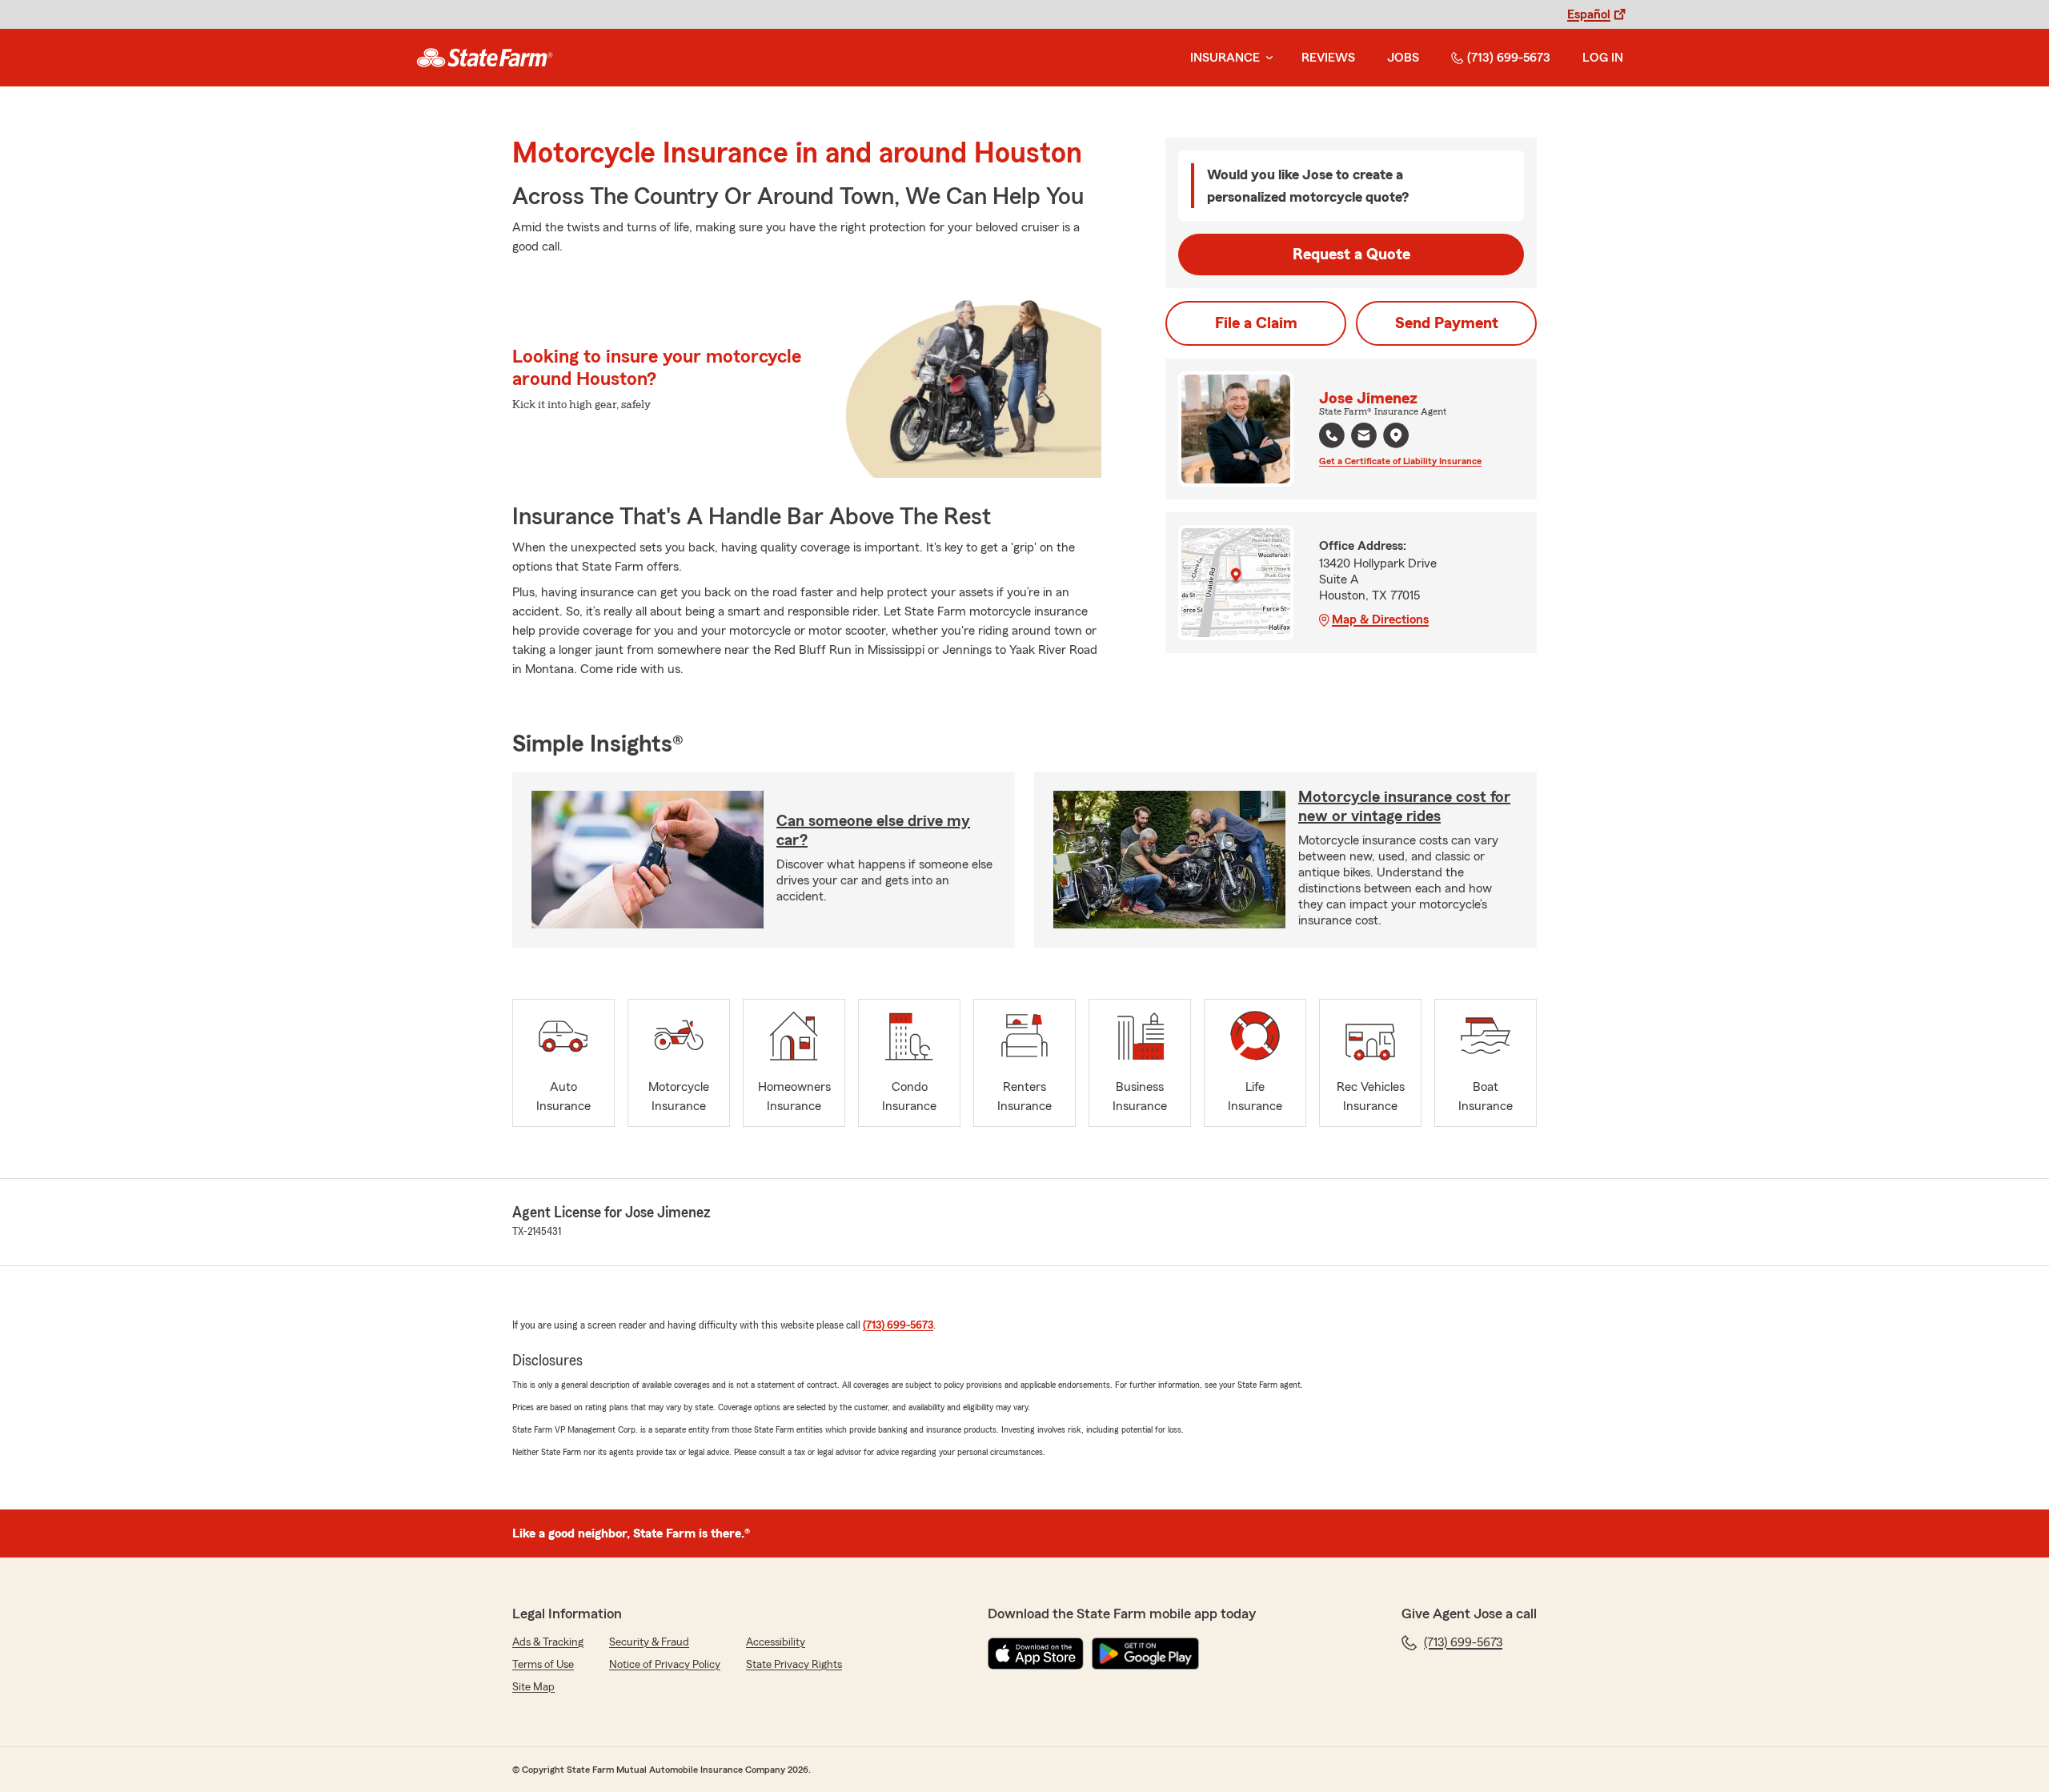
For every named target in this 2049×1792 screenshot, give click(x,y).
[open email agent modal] (1364, 437)
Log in (1603, 58)
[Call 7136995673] (1332, 435)
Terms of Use (543, 1665)
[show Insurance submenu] (1266, 58)
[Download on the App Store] (1036, 1654)
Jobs (1403, 58)
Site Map (533, 1687)
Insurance (1225, 58)
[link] (485, 58)
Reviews (1328, 58)
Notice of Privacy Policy (665, 1665)
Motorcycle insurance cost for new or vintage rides (1404, 807)
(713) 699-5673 (1509, 58)
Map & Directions (1380, 619)
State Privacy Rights (794, 1665)
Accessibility (776, 1642)
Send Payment (1447, 323)
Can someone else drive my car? (873, 831)
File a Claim (1256, 323)
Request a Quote (1351, 255)
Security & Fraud (649, 1642)
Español (1589, 14)
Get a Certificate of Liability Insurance (1400, 461)
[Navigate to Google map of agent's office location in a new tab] (1396, 435)
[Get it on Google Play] (1145, 1654)
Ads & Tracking (548, 1642)
